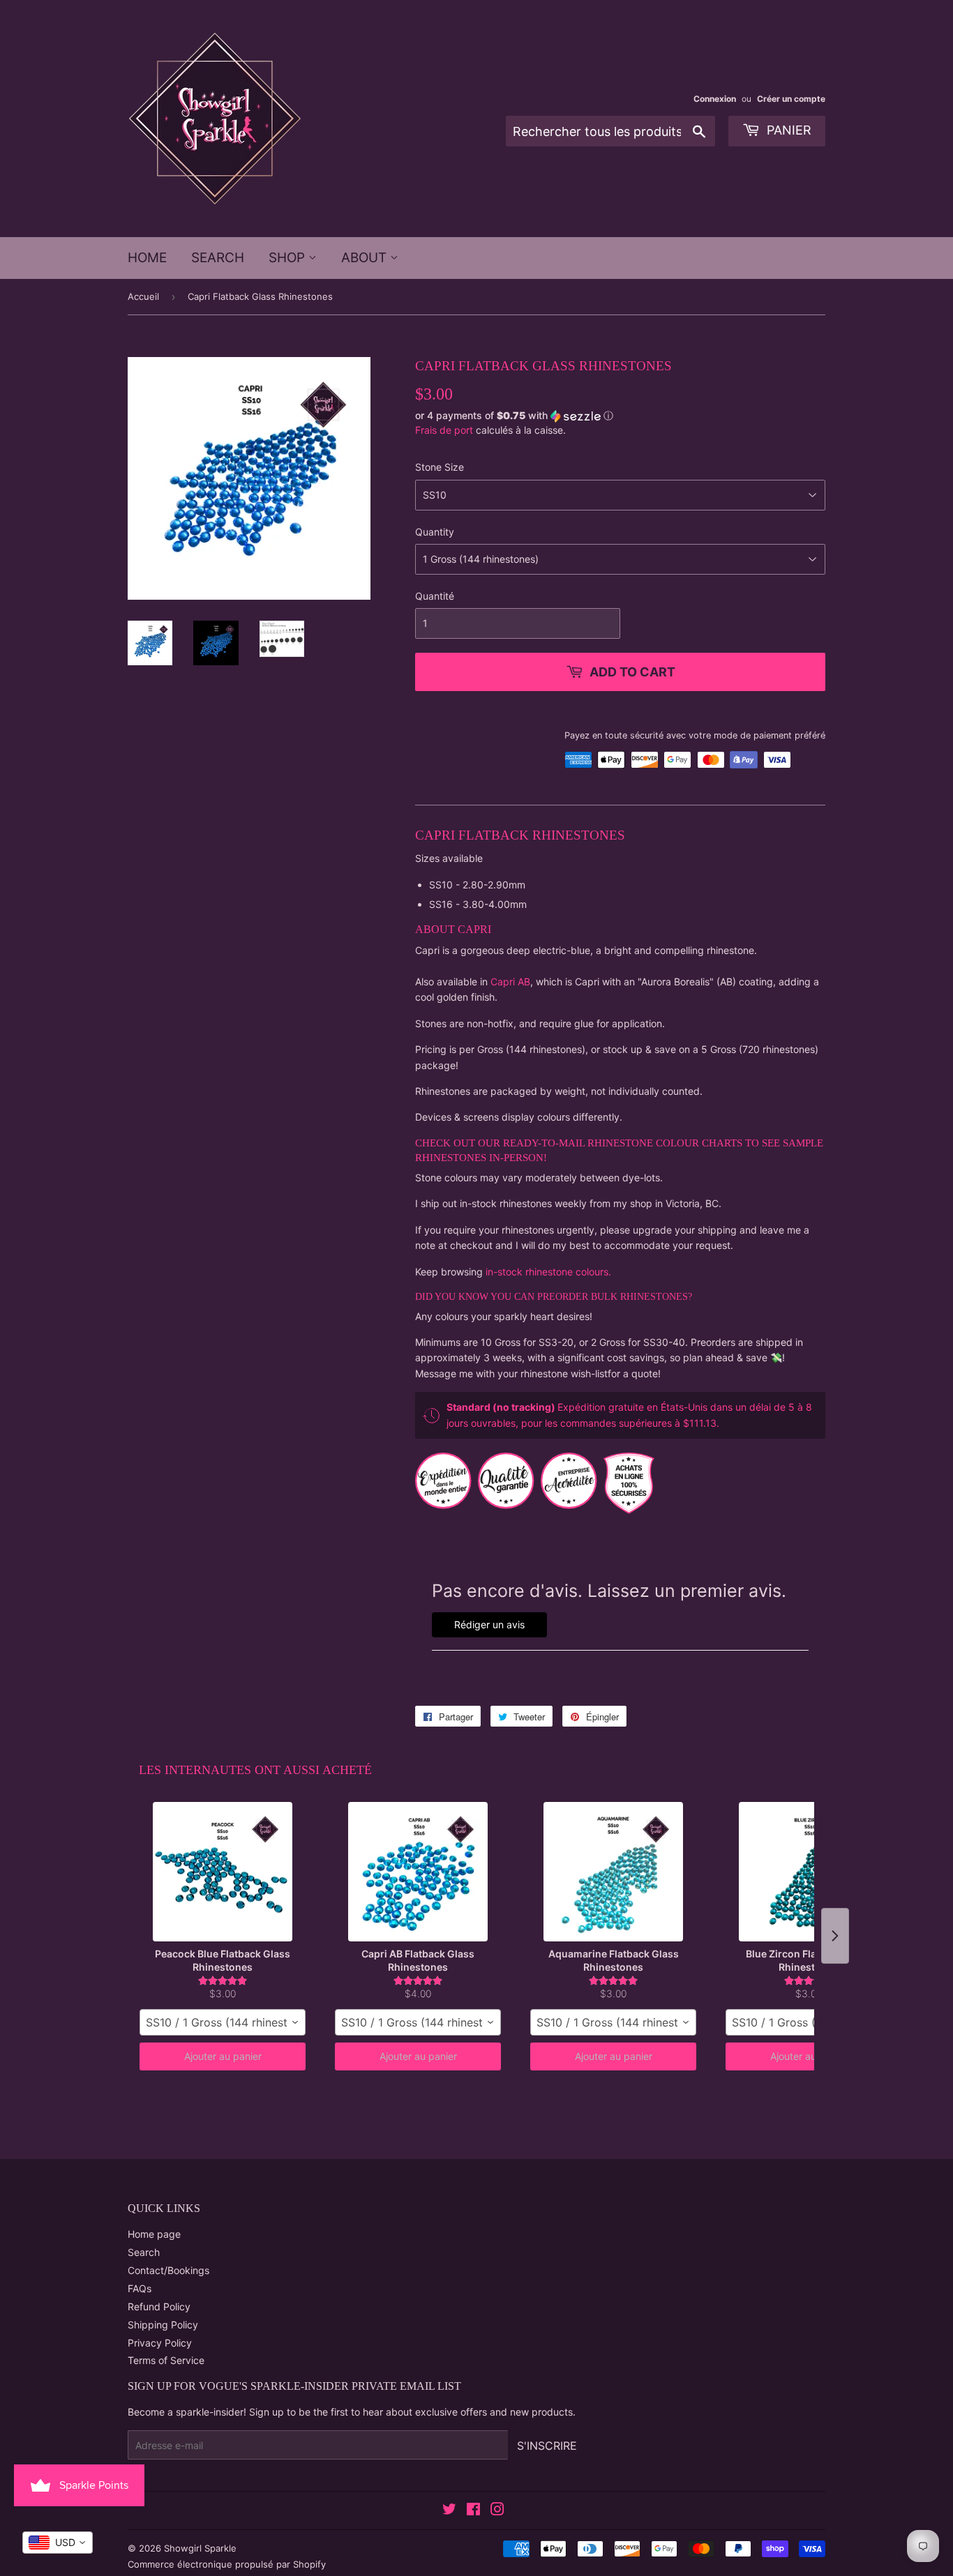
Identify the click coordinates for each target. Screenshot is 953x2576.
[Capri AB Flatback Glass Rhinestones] (418, 1872)
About (366, 258)
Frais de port (444, 430)
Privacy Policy (160, 2343)
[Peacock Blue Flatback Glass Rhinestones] (223, 1872)
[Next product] (835, 1936)
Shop (288, 258)
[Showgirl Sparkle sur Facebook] (473, 2511)
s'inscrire (547, 2446)
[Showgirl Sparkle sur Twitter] (449, 2511)
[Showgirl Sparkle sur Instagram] (497, 2511)
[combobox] (223, 2022)
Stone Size (440, 467)
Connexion (715, 99)
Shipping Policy (163, 2325)
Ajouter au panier (223, 2056)
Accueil (143, 296)
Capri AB (510, 982)
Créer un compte (791, 99)
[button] (620, 416)
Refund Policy (159, 2306)
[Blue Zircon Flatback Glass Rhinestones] (809, 1872)
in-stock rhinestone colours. (548, 1272)
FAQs (140, 2288)
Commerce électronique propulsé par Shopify (227, 2564)
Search (218, 258)
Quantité (435, 596)
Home (147, 258)
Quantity (435, 532)
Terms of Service (166, 2360)
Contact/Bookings (168, 2270)
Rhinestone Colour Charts (666, 1143)
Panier (787, 130)
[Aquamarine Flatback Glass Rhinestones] (613, 1872)
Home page (154, 2234)
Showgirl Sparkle (200, 2548)
